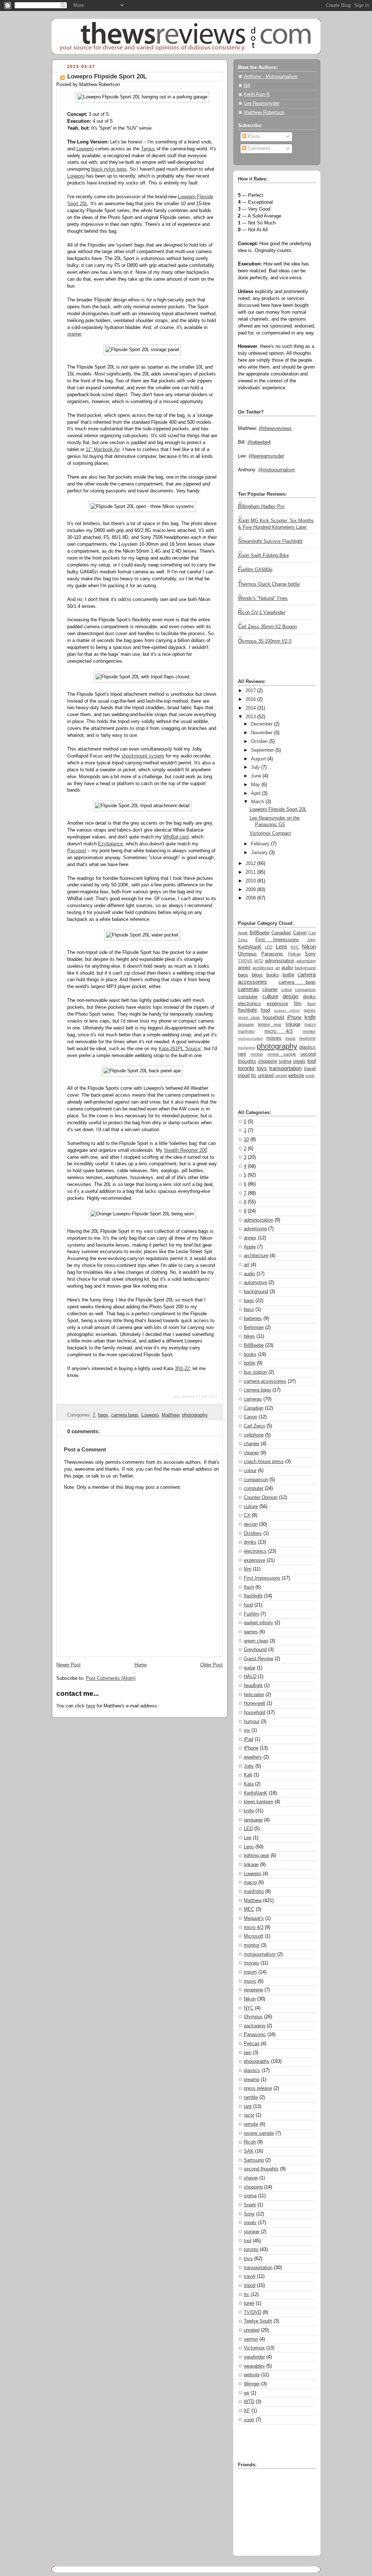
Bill (247, 86)
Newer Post (68, 1665)
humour (252, 1722)
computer (248, 997)
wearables (254, 2366)
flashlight (247, 1010)
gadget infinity (287, 1010)
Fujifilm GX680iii (255, 570)
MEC (249, 1909)
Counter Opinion (261, 1498)
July (255, 767)
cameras (248, 989)
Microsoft (254, 1936)
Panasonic (272, 954)
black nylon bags (109, 169)
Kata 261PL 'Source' (180, 1049)
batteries (253, 1319)
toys (262, 1068)
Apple (243, 933)
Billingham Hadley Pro (261, 507)
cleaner (270, 990)
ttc (254, 1076)
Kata (249, 1784)
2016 (251, 699)
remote (257, 1054)
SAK (249, 2151)
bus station (255, 1372)
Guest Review (258, 1659)
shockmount (134, 756)
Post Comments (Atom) (111, 1678)
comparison (305, 990)
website (296, 1076)
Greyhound (255, 1650)
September (262, 750)
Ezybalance (110, 844)
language (246, 1024)
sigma (285, 1061)
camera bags (125, 1415)
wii (246, 2393)
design (290, 996)
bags (103, 1415)
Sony (310, 954)
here (91, 1706)
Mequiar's (254, 1918)
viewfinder (254, 2357)
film (298, 1004)
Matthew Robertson (264, 113)
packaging (247, 1047)
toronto (246, 1068)
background (305, 968)
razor (249, 2115)
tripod (244, 1076)
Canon (300, 933)
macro (310, 1024)
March (258, 802)
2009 (251, 890)
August (258, 759)
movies (274, 1038)
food (265, 1010)
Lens (282, 946)
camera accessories (265, 1381)
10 (246, 1139)
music (290, 1038)
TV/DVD (245, 961)
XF (247, 2411)
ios (247, 1730)
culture (270, 996)
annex (244, 968)
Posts (253, 137)
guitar (250, 1668)
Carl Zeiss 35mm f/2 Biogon (267, 627)
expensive (277, 1004)
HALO (250, 1677)
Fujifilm (251, 1614)
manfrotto (246, 1031)
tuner (249, 2303)
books (273, 975)
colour (287, 990)
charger (252, 1444)
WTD (259, 961)
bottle (288, 975)
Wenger (252, 2384)
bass (249, 1309)
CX (247, 1515)
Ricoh (250, 2142)
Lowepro (85, 149)
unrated (266, 1076)
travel (310, 1069)
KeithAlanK (250, 947)
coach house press (264, 1462)
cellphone (254, 1435)
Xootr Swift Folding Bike (263, 556)
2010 (251, 881)
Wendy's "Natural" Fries (263, 598)
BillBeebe (260, 933)
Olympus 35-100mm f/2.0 (265, 641)
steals (299, 1061)
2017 (251, 691)
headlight (253, 1686)
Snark (250, 2205)
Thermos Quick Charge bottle (269, 584)
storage (252, 2232)
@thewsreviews (275, 428)
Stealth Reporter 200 (185, 1150)
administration (280, 961)
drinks (309, 997)
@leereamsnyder (266, 456)
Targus (148, 149)
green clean (249, 1017)
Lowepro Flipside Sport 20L (107, 76)
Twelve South (258, 2321)
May (256, 785)
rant (242, 1054)
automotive (255, 1283)
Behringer (254, 1328)
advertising (306, 961)
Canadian (281, 933)
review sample (282, 1054)
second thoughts (261, 2169)
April (256, 793)
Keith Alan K (257, 94)
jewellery (253, 1757)
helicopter (254, 1695)
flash (312, 1004)
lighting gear (270, 1024)
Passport (77, 851)
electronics (249, 1004)
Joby (311, 940)
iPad (248, 1739)
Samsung (254, 2160)
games (310, 1010)
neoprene (307, 1038)
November (262, 733)
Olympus (247, 954)
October (259, 741)
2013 (251, 717)
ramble (251, 2097)
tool (312, 1061)
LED (269, 947)
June (256, 776)
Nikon (309, 946)
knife (310, 1017)
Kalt (248, 1775)
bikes (257, 975)
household (273, 1017)
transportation (285, 1068)
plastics (308, 1047)
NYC (295, 947)
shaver (251, 2178)
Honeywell (254, 1703)
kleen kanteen (258, 1802)
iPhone (294, 1017)
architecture (263, 968)
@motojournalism (277, 470)
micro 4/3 (279, 1031)
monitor (309, 1031)
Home (141, 1665)
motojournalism (250, 1038)
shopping (267, 1061)
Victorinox (254, 2348)
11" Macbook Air (103, 450)
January (259, 853)
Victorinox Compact (270, 833)
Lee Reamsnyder (262, 103)
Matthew (170, 1415)
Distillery (253, 1533)
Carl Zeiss (254, 1426)
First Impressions (277, 940)
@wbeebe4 (259, 442)
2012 (251, 864)
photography (195, 1415)
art (278, 968)
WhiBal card (176, 837)
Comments (258, 149)
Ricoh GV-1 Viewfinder (262, 613)
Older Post (211, 1665)
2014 (251, 708)
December (262, 724)
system (156, 756)
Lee (248, 1838)
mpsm (250, 1972)
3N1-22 (182, 1369)
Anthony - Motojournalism (271, 77)
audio (287, 968)
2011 (251, 872)
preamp (252, 2080)
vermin (281, 1076)
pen (248, 2053)
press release (258, 2088)
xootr (310, 1076)
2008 (251, 898)
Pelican (294, 954)
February (260, 844)
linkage (293, 1024)
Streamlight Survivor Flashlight (270, 541)
